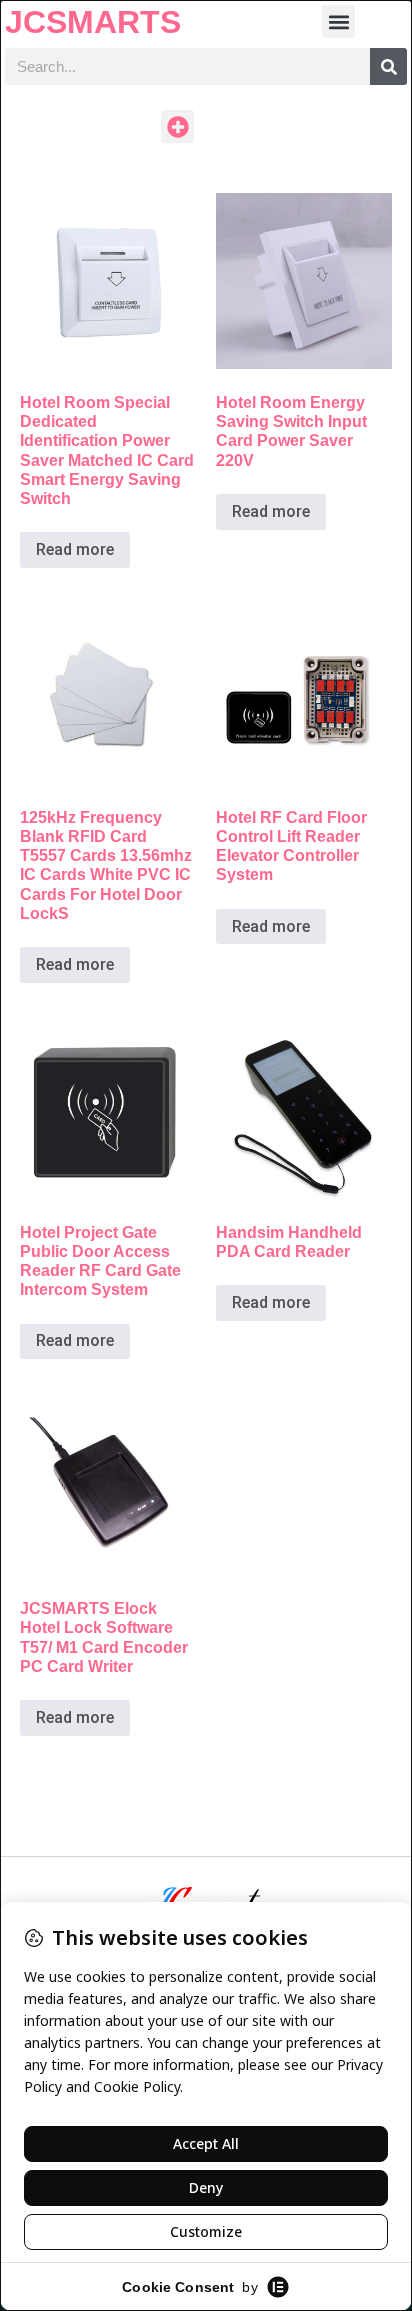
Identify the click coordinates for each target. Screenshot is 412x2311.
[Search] (388, 66)
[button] (338, 21)
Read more (75, 549)
